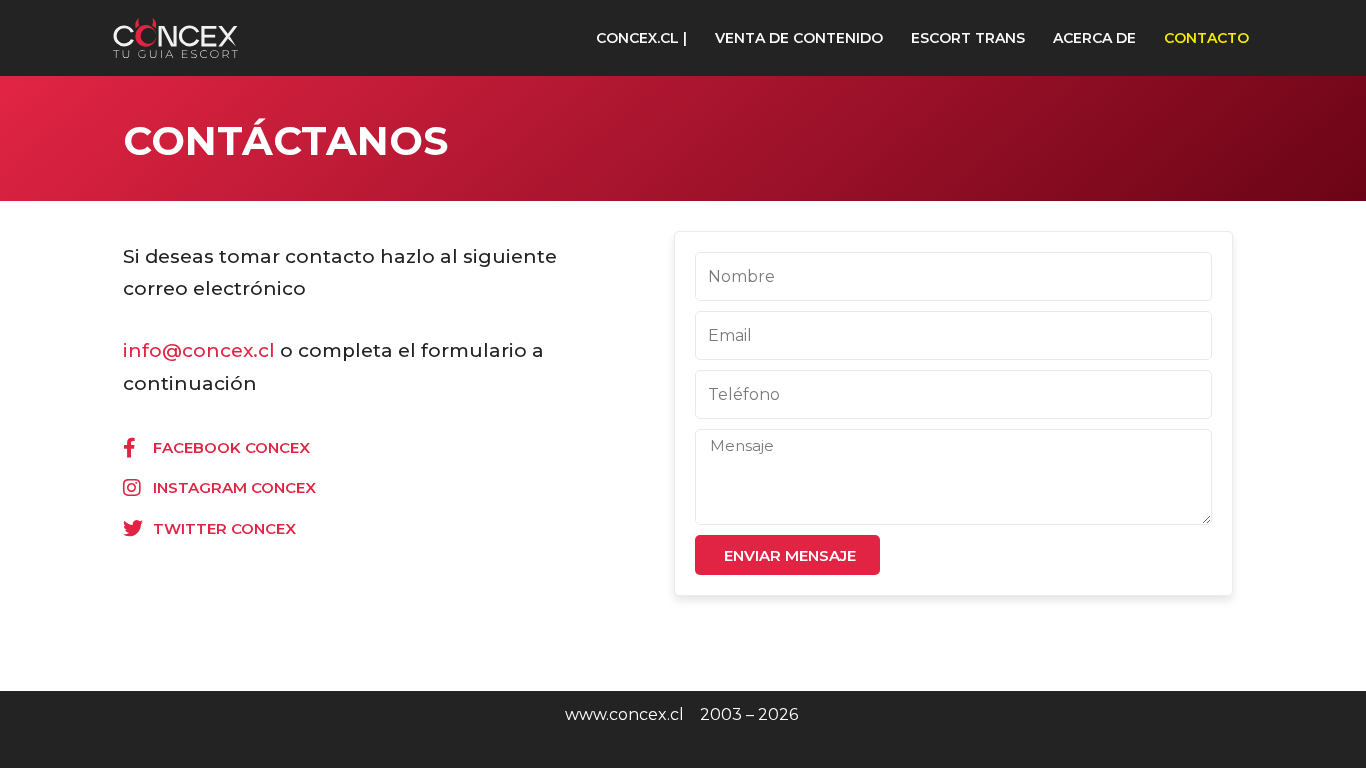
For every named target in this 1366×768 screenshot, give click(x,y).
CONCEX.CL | (641, 38)
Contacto (1206, 38)
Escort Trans (968, 38)
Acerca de (1094, 38)
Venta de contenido (799, 38)
